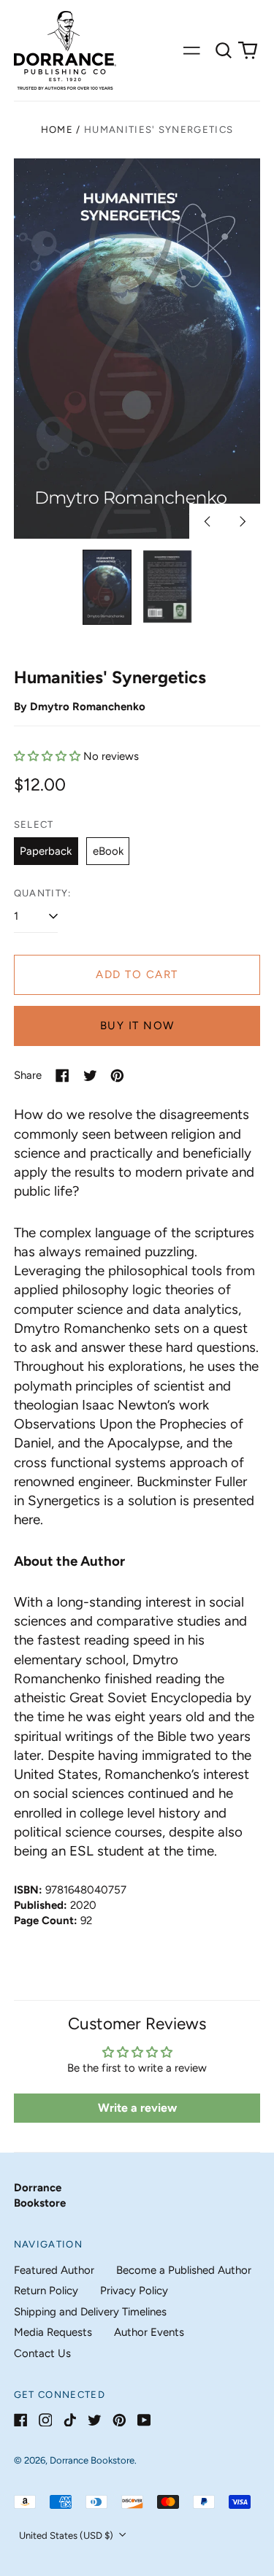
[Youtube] (144, 2420)
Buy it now (137, 1026)
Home (57, 130)
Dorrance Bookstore (92, 2460)
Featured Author (54, 2270)
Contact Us (42, 2353)
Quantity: (43, 893)
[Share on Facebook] (62, 1076)
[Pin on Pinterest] (117, 1076)
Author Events (149, 2332)
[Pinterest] (119, 2420)
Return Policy (46, 2291)
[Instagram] (46, 2420)
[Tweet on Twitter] (90, 1076)
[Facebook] (21, 2420)
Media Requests (53, 2332)
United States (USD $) (67, 2535)
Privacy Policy (134, 2291)
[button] (224, 50)
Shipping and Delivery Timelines (90, 2312)
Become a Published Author (184, 2270)
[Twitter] (95, 2420)
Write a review (137, 2108)
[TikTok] (70, 2420)
